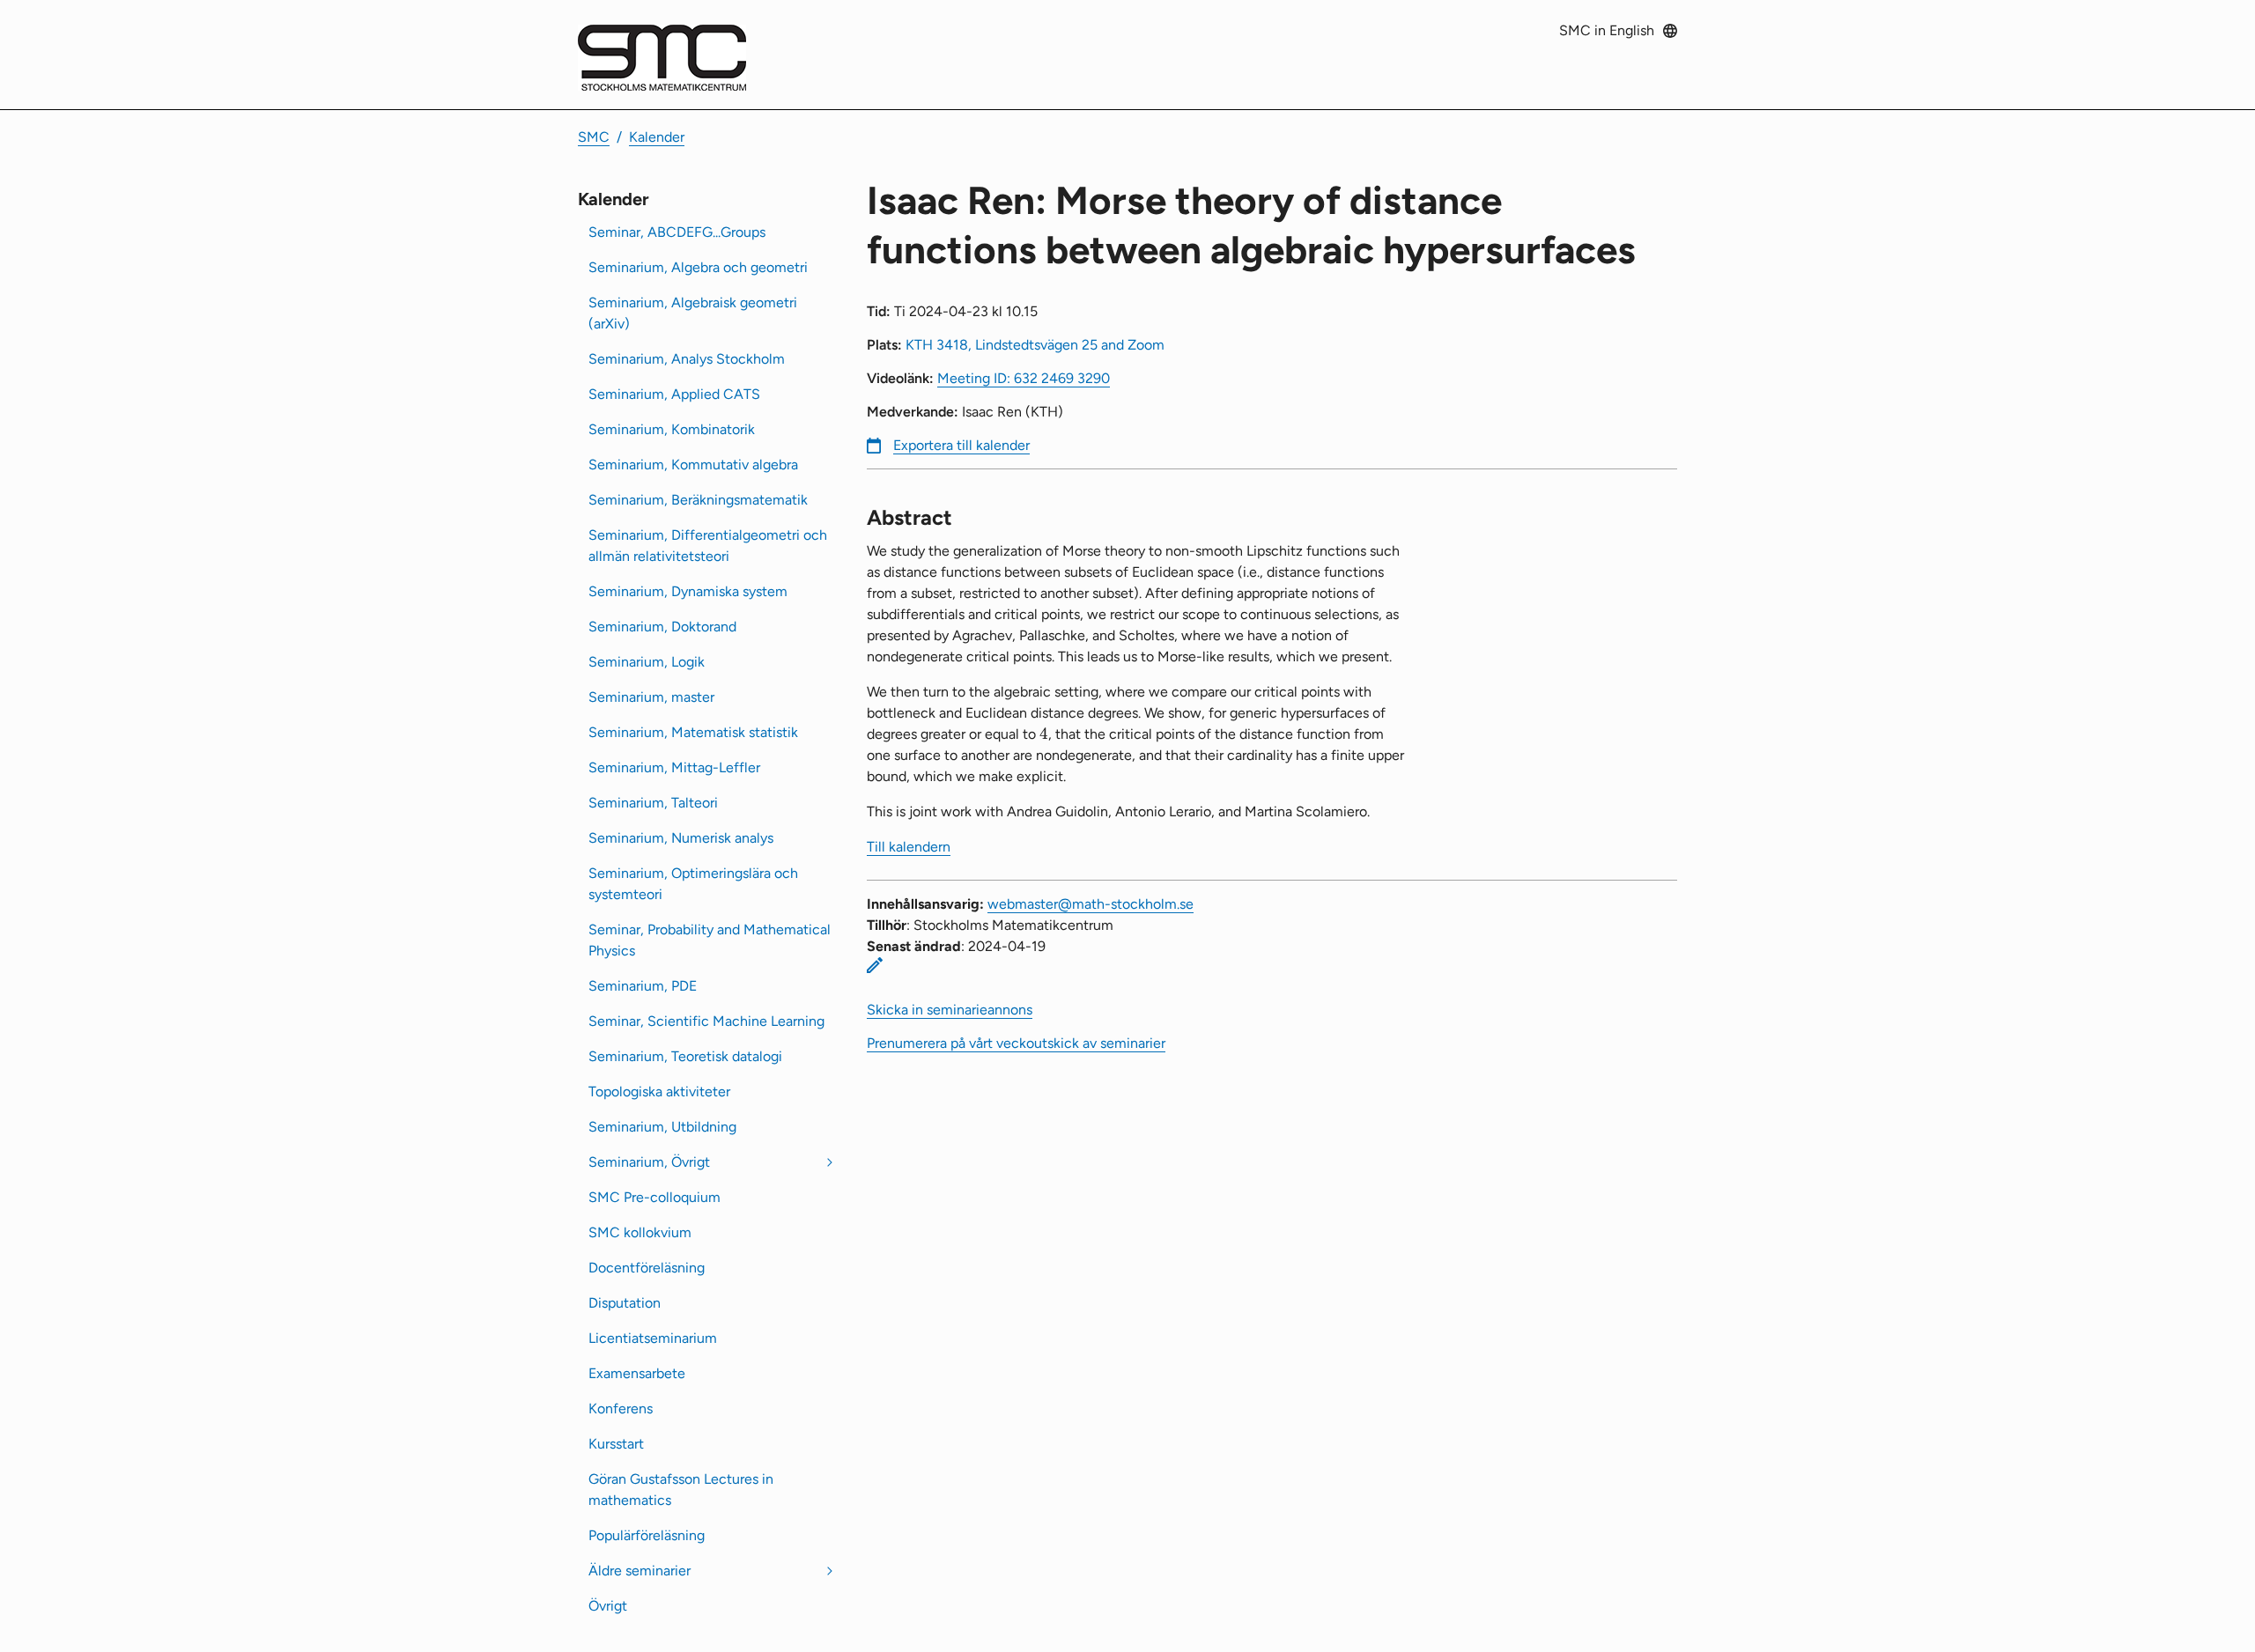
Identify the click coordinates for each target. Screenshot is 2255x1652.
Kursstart (616, 1444)
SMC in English (1607, 30)
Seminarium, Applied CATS (674, 394)
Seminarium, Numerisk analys (681, 838)
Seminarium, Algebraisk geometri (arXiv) (693, 313)
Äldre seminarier (640, 1571)
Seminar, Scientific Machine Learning (706, 1021)
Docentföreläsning (647, 1268)
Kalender (657, 137)
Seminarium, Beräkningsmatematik (698, 500)
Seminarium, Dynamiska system (688, 591)
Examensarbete (637, 1373)
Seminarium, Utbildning (662, 1127)
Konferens (621, 1409)
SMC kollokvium (640, 1232)
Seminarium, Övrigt (649, 1162)
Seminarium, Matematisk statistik (693, 732)
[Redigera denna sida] (875, 965)
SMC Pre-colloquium (654, 1197)
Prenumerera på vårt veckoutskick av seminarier (1016, 1043)
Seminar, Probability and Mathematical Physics (710, 940)
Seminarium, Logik (647, 662)
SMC (594, 137)
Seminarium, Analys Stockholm (687, 359)
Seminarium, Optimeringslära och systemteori (693, 884)
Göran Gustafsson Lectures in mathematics (681, 1490)
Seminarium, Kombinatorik (672, 429)
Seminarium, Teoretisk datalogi (685, 1056)
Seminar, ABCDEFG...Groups (677, 232)
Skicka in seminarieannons (950, 1010)
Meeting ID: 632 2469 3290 (1024, 378)
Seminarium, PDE (643, 986)
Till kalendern (909, 847)
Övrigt (608, 1606)
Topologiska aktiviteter (659, 1091)
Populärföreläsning (647, 1535)
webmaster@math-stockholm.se (1091, 904)
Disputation (625, 1303)
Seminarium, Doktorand (662, 627)
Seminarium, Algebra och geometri (698, 267)
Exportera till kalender (961, 445)
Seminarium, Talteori (653, 803)
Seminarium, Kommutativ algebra (693, 465)
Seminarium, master (651, 697)
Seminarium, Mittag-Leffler (674, 767)
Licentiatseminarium (653, 1338)
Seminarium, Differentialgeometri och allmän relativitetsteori (708, 546)
